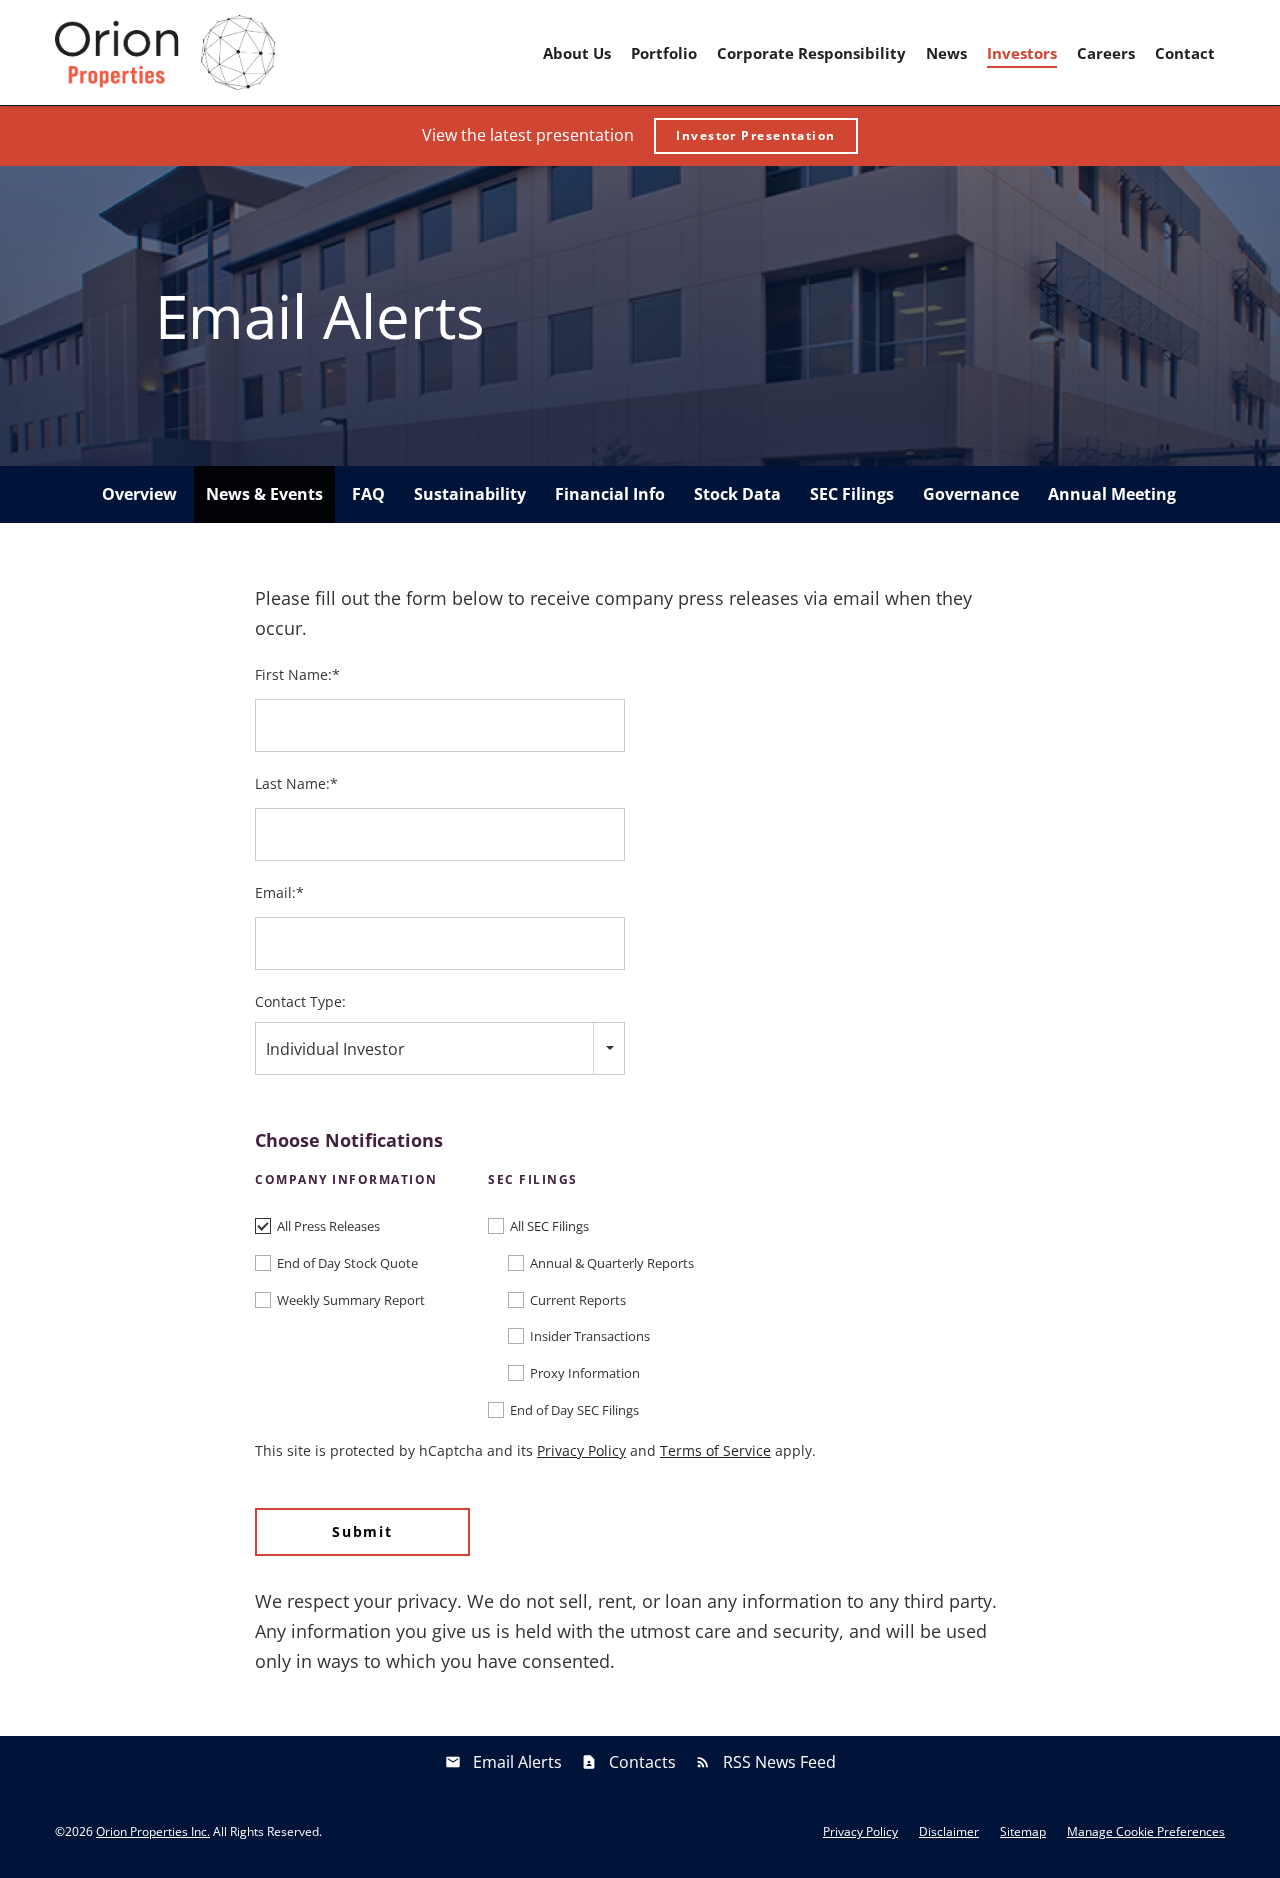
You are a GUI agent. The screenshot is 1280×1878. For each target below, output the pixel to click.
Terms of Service (715, 1450)
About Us (577, 53)
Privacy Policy (581, 1450)
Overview (139, 494)
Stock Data (737, 494)
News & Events (264, 494)
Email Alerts (517, 1762)
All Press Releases (328, 1226)
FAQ (368, 494)
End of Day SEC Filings (574, 1410)
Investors (1022, 53)
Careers (1106, 53)
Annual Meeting (1112, 494)
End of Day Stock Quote (347, 1263)
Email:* (279, 892)
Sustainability (470, 494)
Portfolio (664, 53)
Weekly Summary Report (351, 1300)
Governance (971, 494)
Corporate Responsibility (811, 53)
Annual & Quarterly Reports (612, 1263)
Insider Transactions (590, 1336)
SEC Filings (852, 494)
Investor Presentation (755, 135)
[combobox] (440, 1048)
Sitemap (1023, 1832)
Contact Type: (300, 1001)
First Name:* (297, 674)
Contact (1185, 53)
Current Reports (578, 1300)
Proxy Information (585, 1373)
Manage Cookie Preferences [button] (1146, 1832)
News (946, 53)
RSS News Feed (779, 1762)
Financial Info (610, 494)
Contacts (642, 1762)
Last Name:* (296, 783)
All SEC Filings (549, 1226)
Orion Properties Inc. (153, 1831)
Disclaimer (949, 1832)
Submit (362, 1531)
